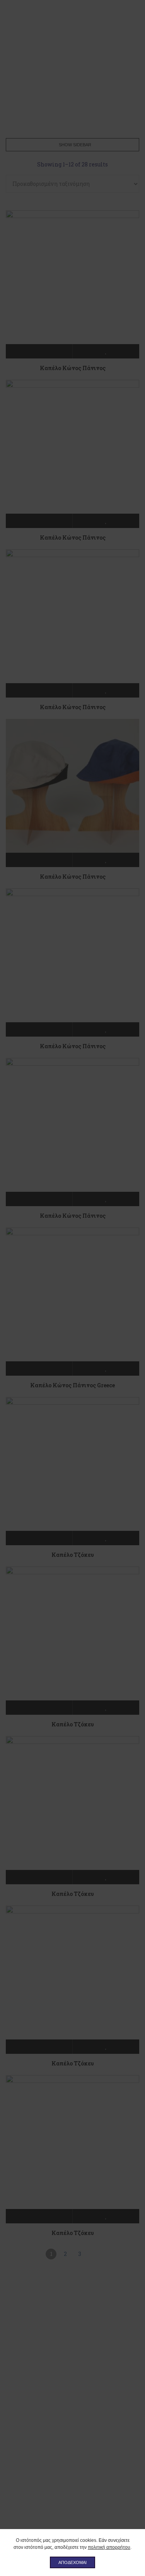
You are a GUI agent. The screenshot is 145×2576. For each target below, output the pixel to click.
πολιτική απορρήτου (109, 2547)
